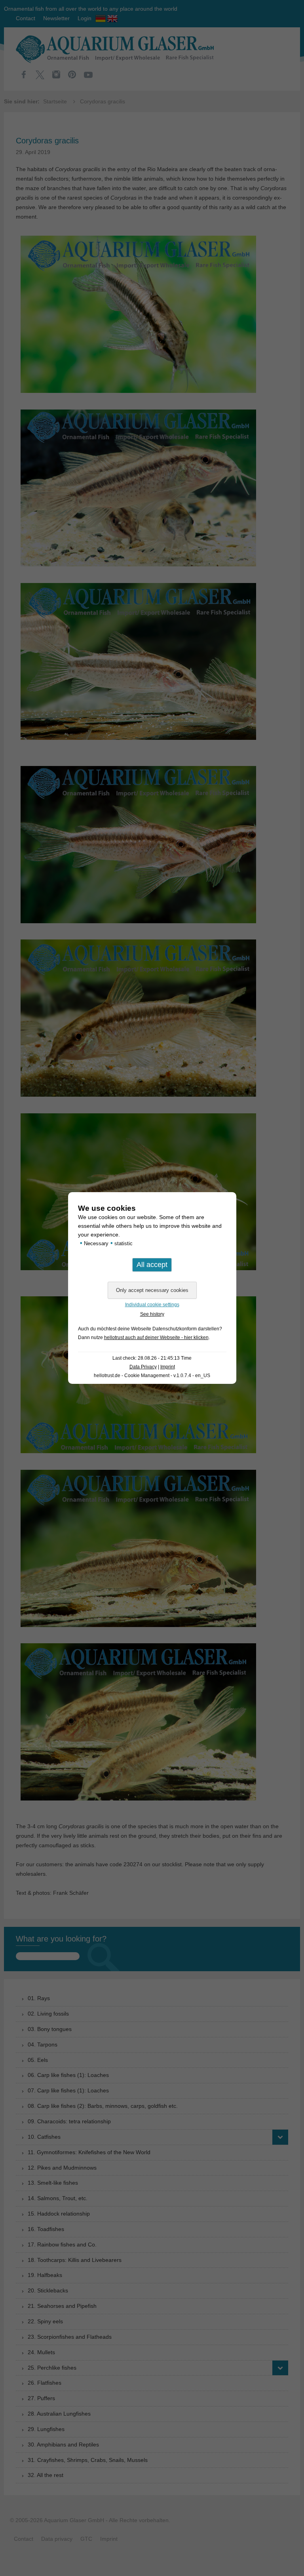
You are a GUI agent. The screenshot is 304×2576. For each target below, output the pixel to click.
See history (152, 1314)
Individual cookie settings (152, 1305)
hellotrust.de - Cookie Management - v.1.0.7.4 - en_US (152, 1376)
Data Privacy (143, 1367)
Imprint (168, 1367)
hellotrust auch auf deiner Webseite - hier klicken (156, 1338)
